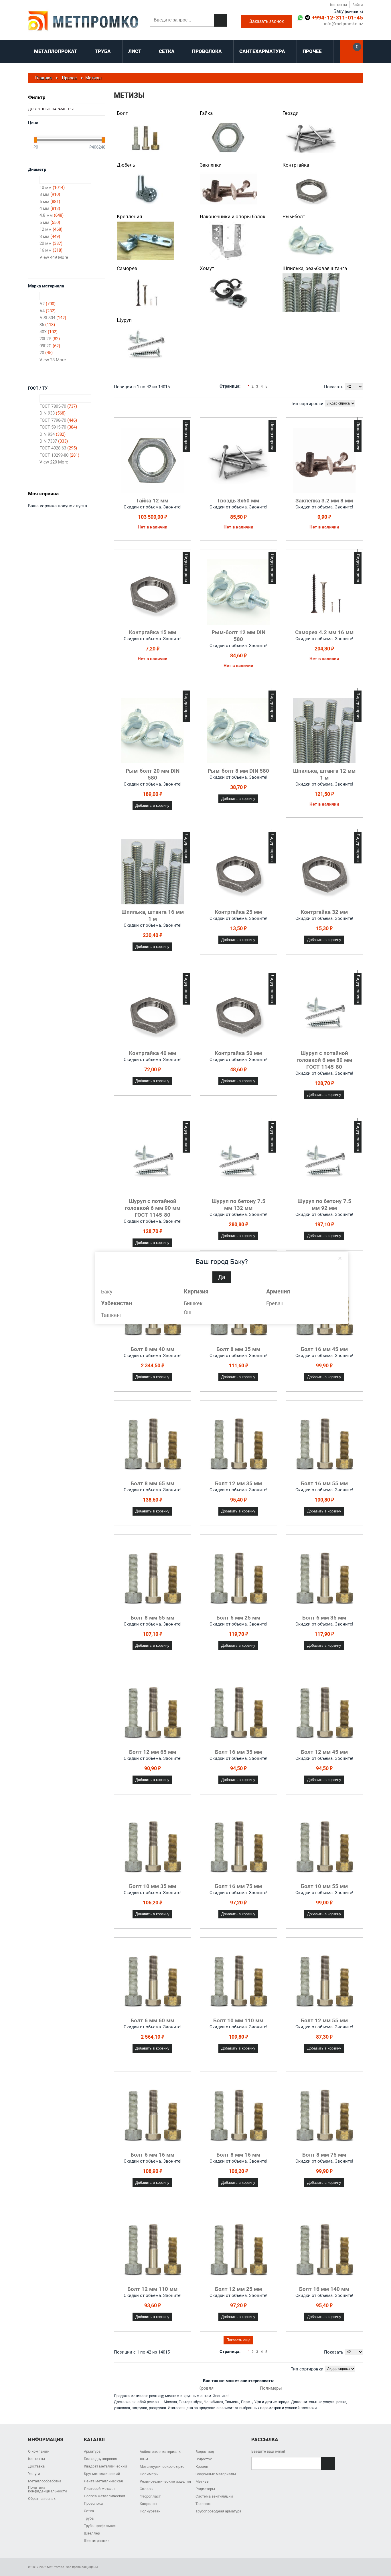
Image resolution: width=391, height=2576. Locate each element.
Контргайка (296, 165)
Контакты (338, 5)
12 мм (51, 229)
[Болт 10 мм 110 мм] (238, 1980)
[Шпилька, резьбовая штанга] (311, 293)
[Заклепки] (228, 189)
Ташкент (112, 1315)
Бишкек (193, 1303)
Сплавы (147, 2489)
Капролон (148, 2504)
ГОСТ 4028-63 (58, 448)
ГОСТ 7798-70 (58, 420)
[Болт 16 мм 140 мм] (324, 2249)
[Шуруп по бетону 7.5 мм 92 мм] (324, 1161)
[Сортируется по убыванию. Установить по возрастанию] (361, 403)
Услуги (34, 2474)
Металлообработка (45, 2481)
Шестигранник (97, 2541)
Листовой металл (99, 2489)
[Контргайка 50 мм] (238, 1013)
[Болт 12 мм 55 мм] (324, 1980)
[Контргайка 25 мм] (238, 872)
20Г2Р (50, 339)
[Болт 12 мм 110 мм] (153, 2249)
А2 (48, 304)
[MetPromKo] (83, 21)
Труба (89, 2518)
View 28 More (53, 360)
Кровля (206, 2388)
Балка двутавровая (100, 2459)
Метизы (203, 2481)
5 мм (50, 222)
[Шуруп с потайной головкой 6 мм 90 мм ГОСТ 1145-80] (153, 1161)
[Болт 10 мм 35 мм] (153, 1846)
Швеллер (92, 2533)
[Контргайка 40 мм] (153, 1013)
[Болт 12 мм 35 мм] (238, 1443)
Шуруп (124, 320)
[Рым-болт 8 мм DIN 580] (238, 731)
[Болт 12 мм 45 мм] (324, 1712)
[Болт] (145, 137)
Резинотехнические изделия (165, 2481)
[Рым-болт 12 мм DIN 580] (238, 592)
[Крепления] (145, 241)
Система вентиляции (214, 2496)
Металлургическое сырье (162, 2466)
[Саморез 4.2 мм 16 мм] (324, 592)
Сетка (89, 2511)
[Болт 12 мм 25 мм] (238, 2249)
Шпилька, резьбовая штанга (315, 268)
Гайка (206, 113)
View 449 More (54, 257)
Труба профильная (100, 2526)
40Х (49, 332)
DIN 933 (53, 413)
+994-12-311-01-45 (337, 18)
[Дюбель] (145, 189)
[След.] (271, 386)
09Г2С (50, 346)
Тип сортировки (307, 404)
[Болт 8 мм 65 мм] (153, 1443)
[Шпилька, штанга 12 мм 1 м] (324, 731)
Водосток (204, 2459)
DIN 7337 (54, 441)
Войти (358, 5)
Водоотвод (205, 2452)
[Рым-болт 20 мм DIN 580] (153, 731)
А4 (48, 311)
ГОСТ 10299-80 (59, 455)
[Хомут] (228, 293)
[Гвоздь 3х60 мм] (238, 460)
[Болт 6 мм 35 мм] (324, 1577)
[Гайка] (228, 137)
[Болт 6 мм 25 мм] (238, 1577)
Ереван (275, 1303)
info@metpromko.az (343, 24)
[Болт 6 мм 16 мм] (153, 2115)
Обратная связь (42, 2499)
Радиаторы (205, 2489)
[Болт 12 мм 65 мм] (153, 1712)
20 (46, 353)
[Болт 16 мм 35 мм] (238, 1712)
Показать (334, 387)
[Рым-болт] (311, 241)
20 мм (51, 243)
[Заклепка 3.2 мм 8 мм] (324, 460)
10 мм (52, 188)
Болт (122, 113)
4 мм (50, 208)
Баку (107, 1292)
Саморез (127, 268)
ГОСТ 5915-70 (58, 427)
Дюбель (126, 165)
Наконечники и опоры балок (233, 216)
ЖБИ (144, 2459)
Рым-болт (294, 216)
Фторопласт (150, 2496)
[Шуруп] (145, 344)
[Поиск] (221, 20)
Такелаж (203, 2504)
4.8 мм (52, 215)
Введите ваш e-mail (268, 2451)
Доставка (36, 2466)
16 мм (51, 250)
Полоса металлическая (104, 2496)
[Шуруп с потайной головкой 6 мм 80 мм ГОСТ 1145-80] (324, 1013)
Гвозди (291, 113)
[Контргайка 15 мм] (153, 592)
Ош (188, 1312)
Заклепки (211, 165)
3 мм (50, 236)
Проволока (93, 2503)
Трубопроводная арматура (218, 2511)
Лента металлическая (103, 2481)
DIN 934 (53, 434)
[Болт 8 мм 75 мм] (324, 2115)
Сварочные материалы (216, 2474)
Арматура (92, 2451)
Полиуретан (150, 2511)
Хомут (207, 268)
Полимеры (271, 2388)
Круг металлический (102, 2474)
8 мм (50, 194)
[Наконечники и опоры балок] (228, 241)
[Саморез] (145, 293)
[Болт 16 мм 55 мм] (324, 1443)
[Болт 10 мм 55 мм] (324, 1846)
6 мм (50, 202)
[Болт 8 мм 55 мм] (153, 1577)
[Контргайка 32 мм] (324, 872)
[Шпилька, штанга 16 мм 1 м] (153, 872)
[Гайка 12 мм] (153, 460)
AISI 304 (53, 318)
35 (47, 325)
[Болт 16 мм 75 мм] (238, 1846)
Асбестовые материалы (161, 2452)
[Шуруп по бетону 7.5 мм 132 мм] (238, 1161)
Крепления (129, 216)
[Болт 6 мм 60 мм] (153, 1980)
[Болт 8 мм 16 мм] (238, 2115)
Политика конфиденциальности (48, 2489)
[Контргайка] (311, 189)
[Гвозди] (311, 137)
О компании (39, 2451)
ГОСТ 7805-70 (58, 406)
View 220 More (54, 462)
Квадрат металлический (105, 2466)
